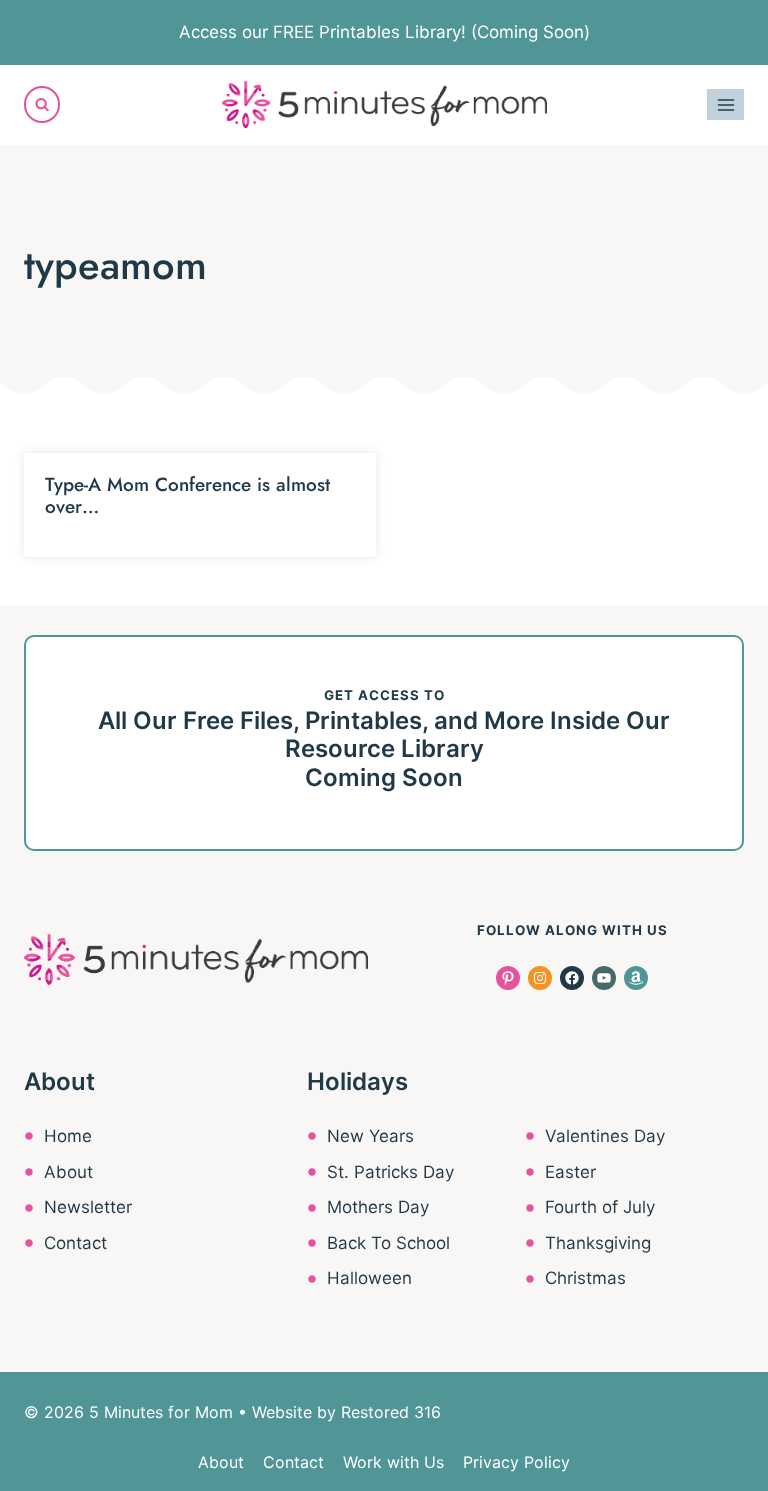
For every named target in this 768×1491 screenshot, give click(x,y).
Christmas (585, 1278)
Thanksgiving (598, 1243)
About (68, 1172)
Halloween (369, 1278)
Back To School (388, 1243)
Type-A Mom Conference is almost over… (187, 496)
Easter (570, 1172)
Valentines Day (605, 1136)
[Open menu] (725, 104)
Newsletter (88, 1207)
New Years (370, 1136)
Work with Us (393, 1462)
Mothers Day (378, 1207)
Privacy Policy (516, 1462)
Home (68, 1136)
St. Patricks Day (390, 1172)
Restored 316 (391, 1412)
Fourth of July (600, 1207)
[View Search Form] (42, 104)
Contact (75, 1243)
